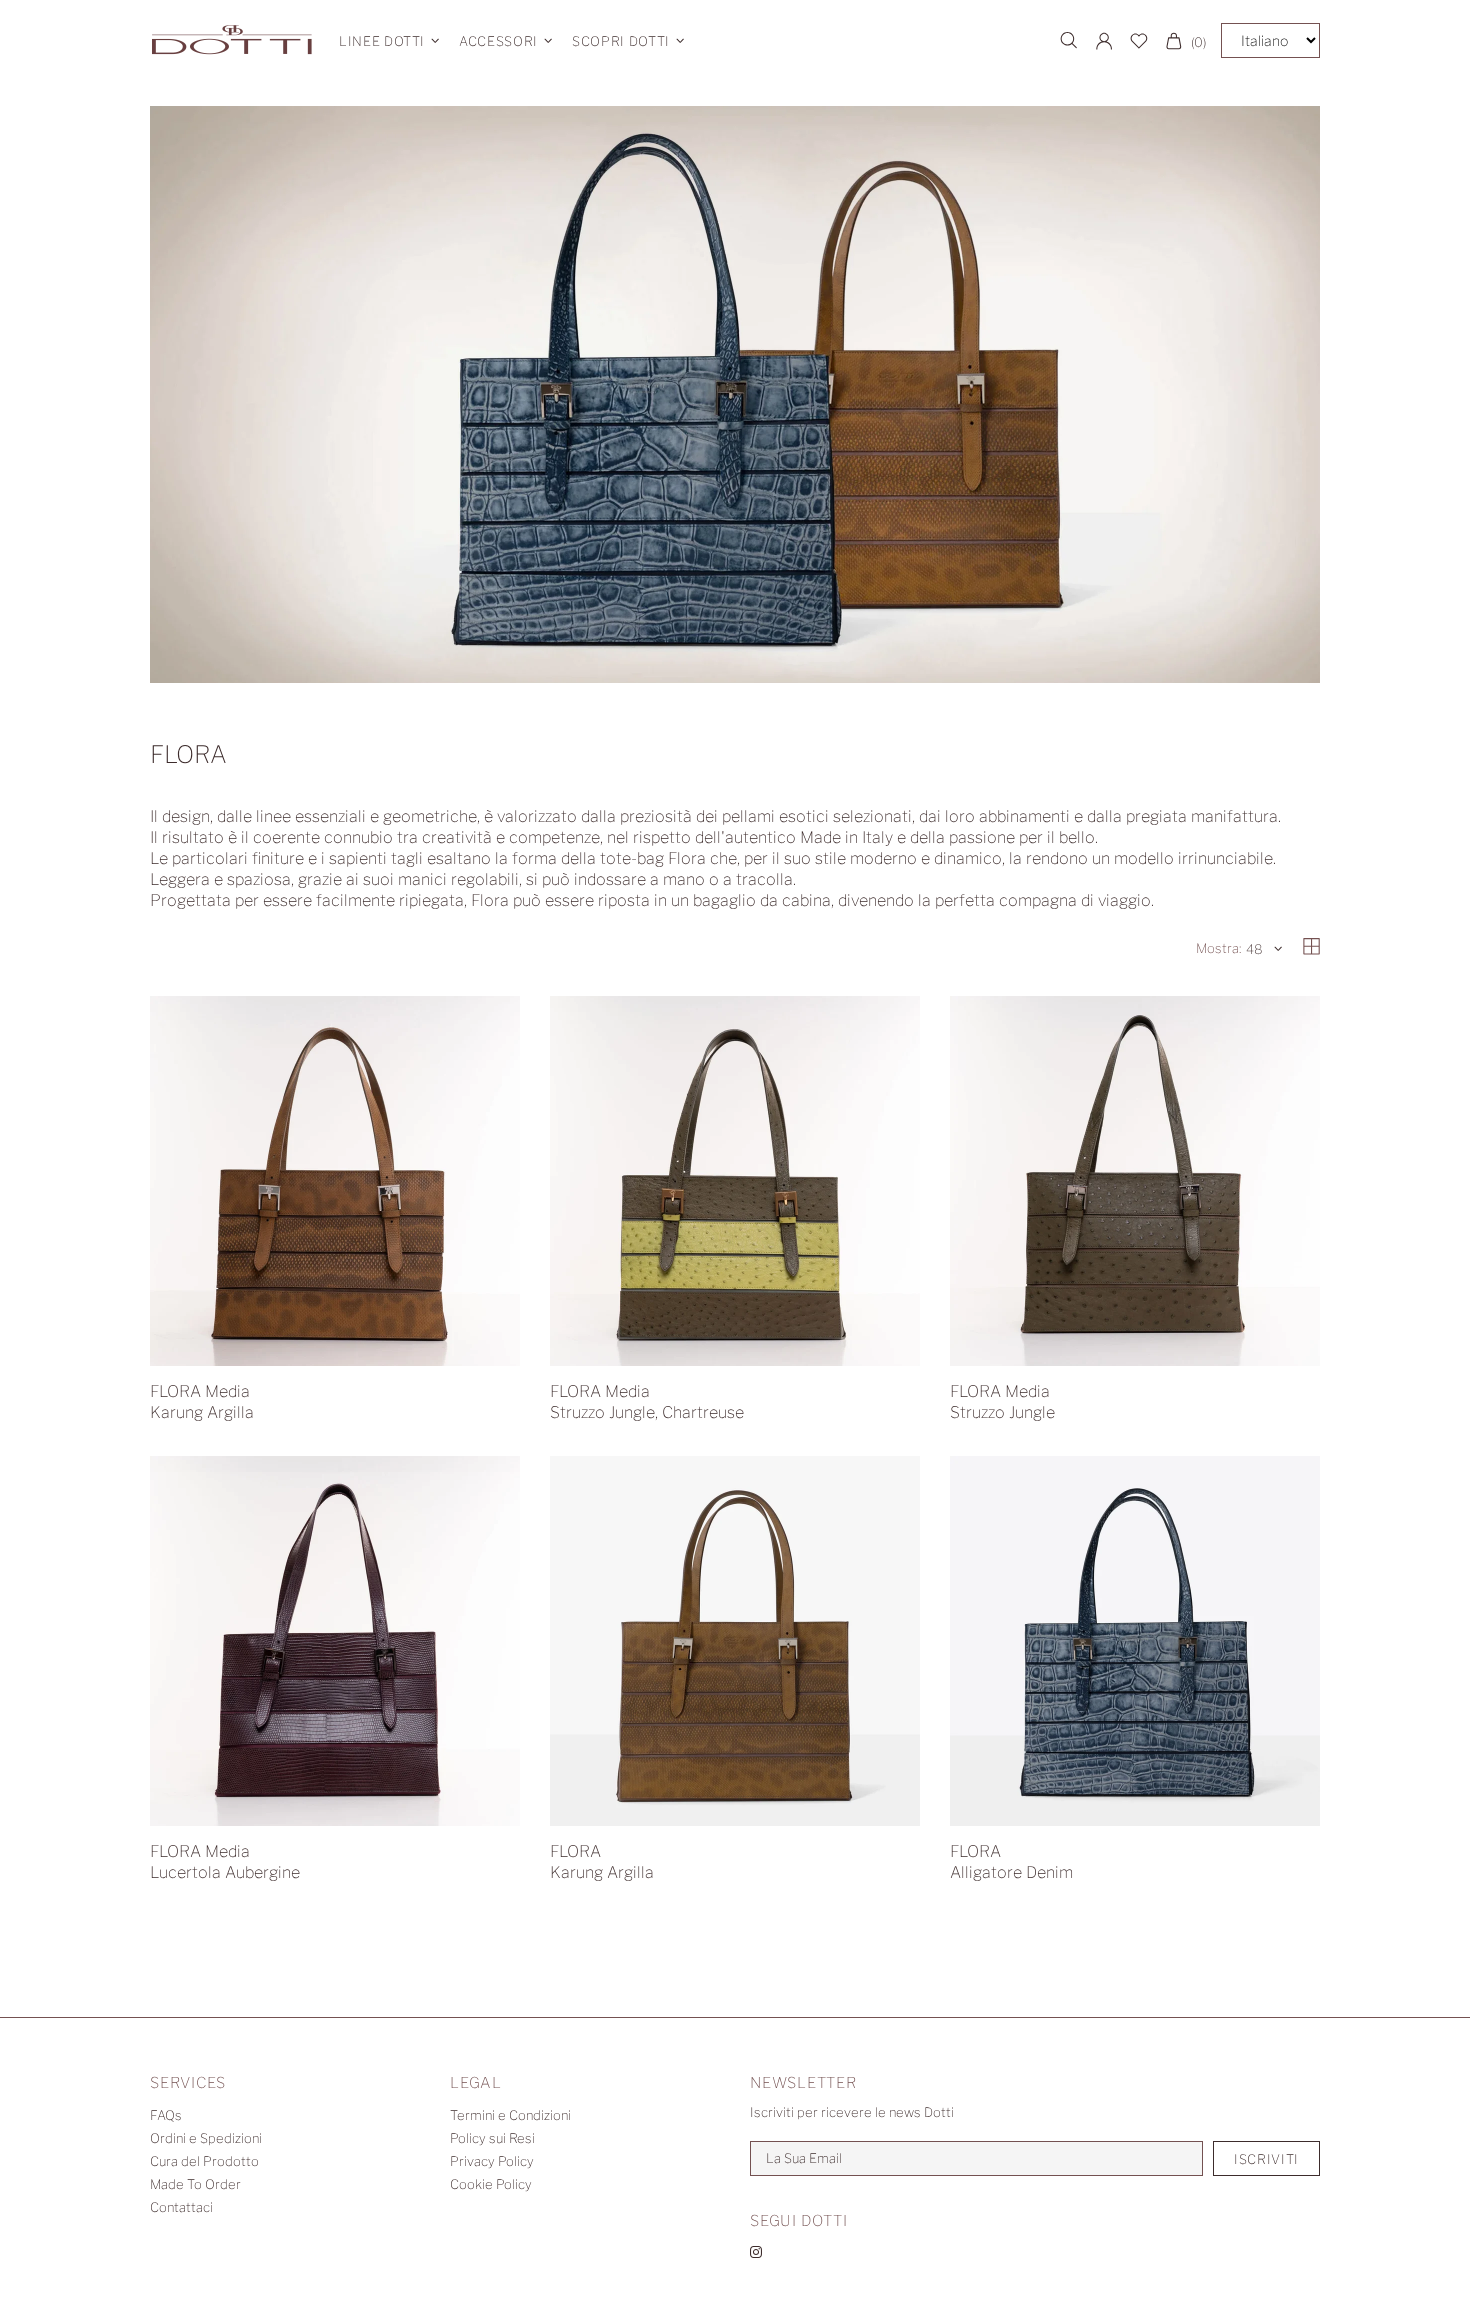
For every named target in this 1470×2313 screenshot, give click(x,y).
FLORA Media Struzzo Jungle (1002, 1402)
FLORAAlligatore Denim (1011, 1862)
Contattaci (181, 2207)
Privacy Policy (492, 2161)
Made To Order (195, 2184)
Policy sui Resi (492, 2138)
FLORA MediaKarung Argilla (202, 1402)
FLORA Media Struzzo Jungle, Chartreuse (647, 1402)
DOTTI (232, 40)
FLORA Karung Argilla (602, 1862)
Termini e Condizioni (510, 2115)
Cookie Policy (491, 2184)
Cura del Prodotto (204, 2161)
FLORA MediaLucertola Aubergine (225, 1862)
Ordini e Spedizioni (206, 2138)
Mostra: (1218, 948)
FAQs (166, 2115)
